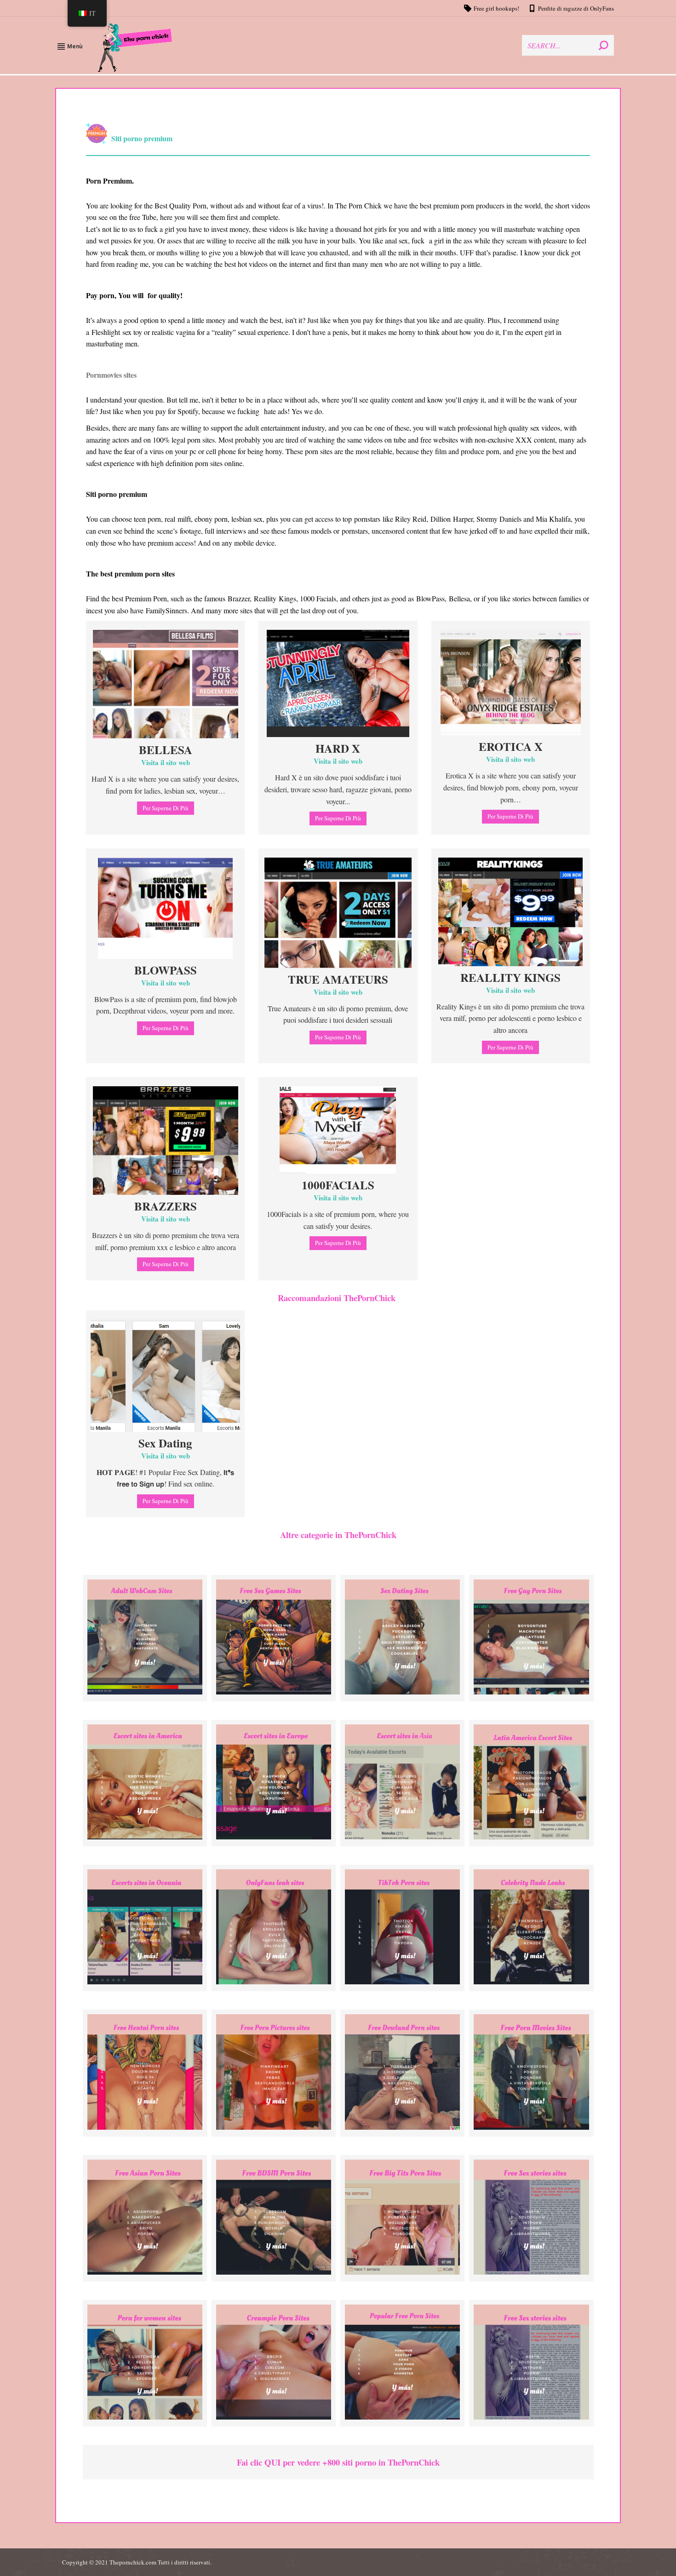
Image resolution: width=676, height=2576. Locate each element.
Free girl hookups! (496, 8)
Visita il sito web (166, 762)
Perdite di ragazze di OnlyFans (576, 8)
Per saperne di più (166, 808)
